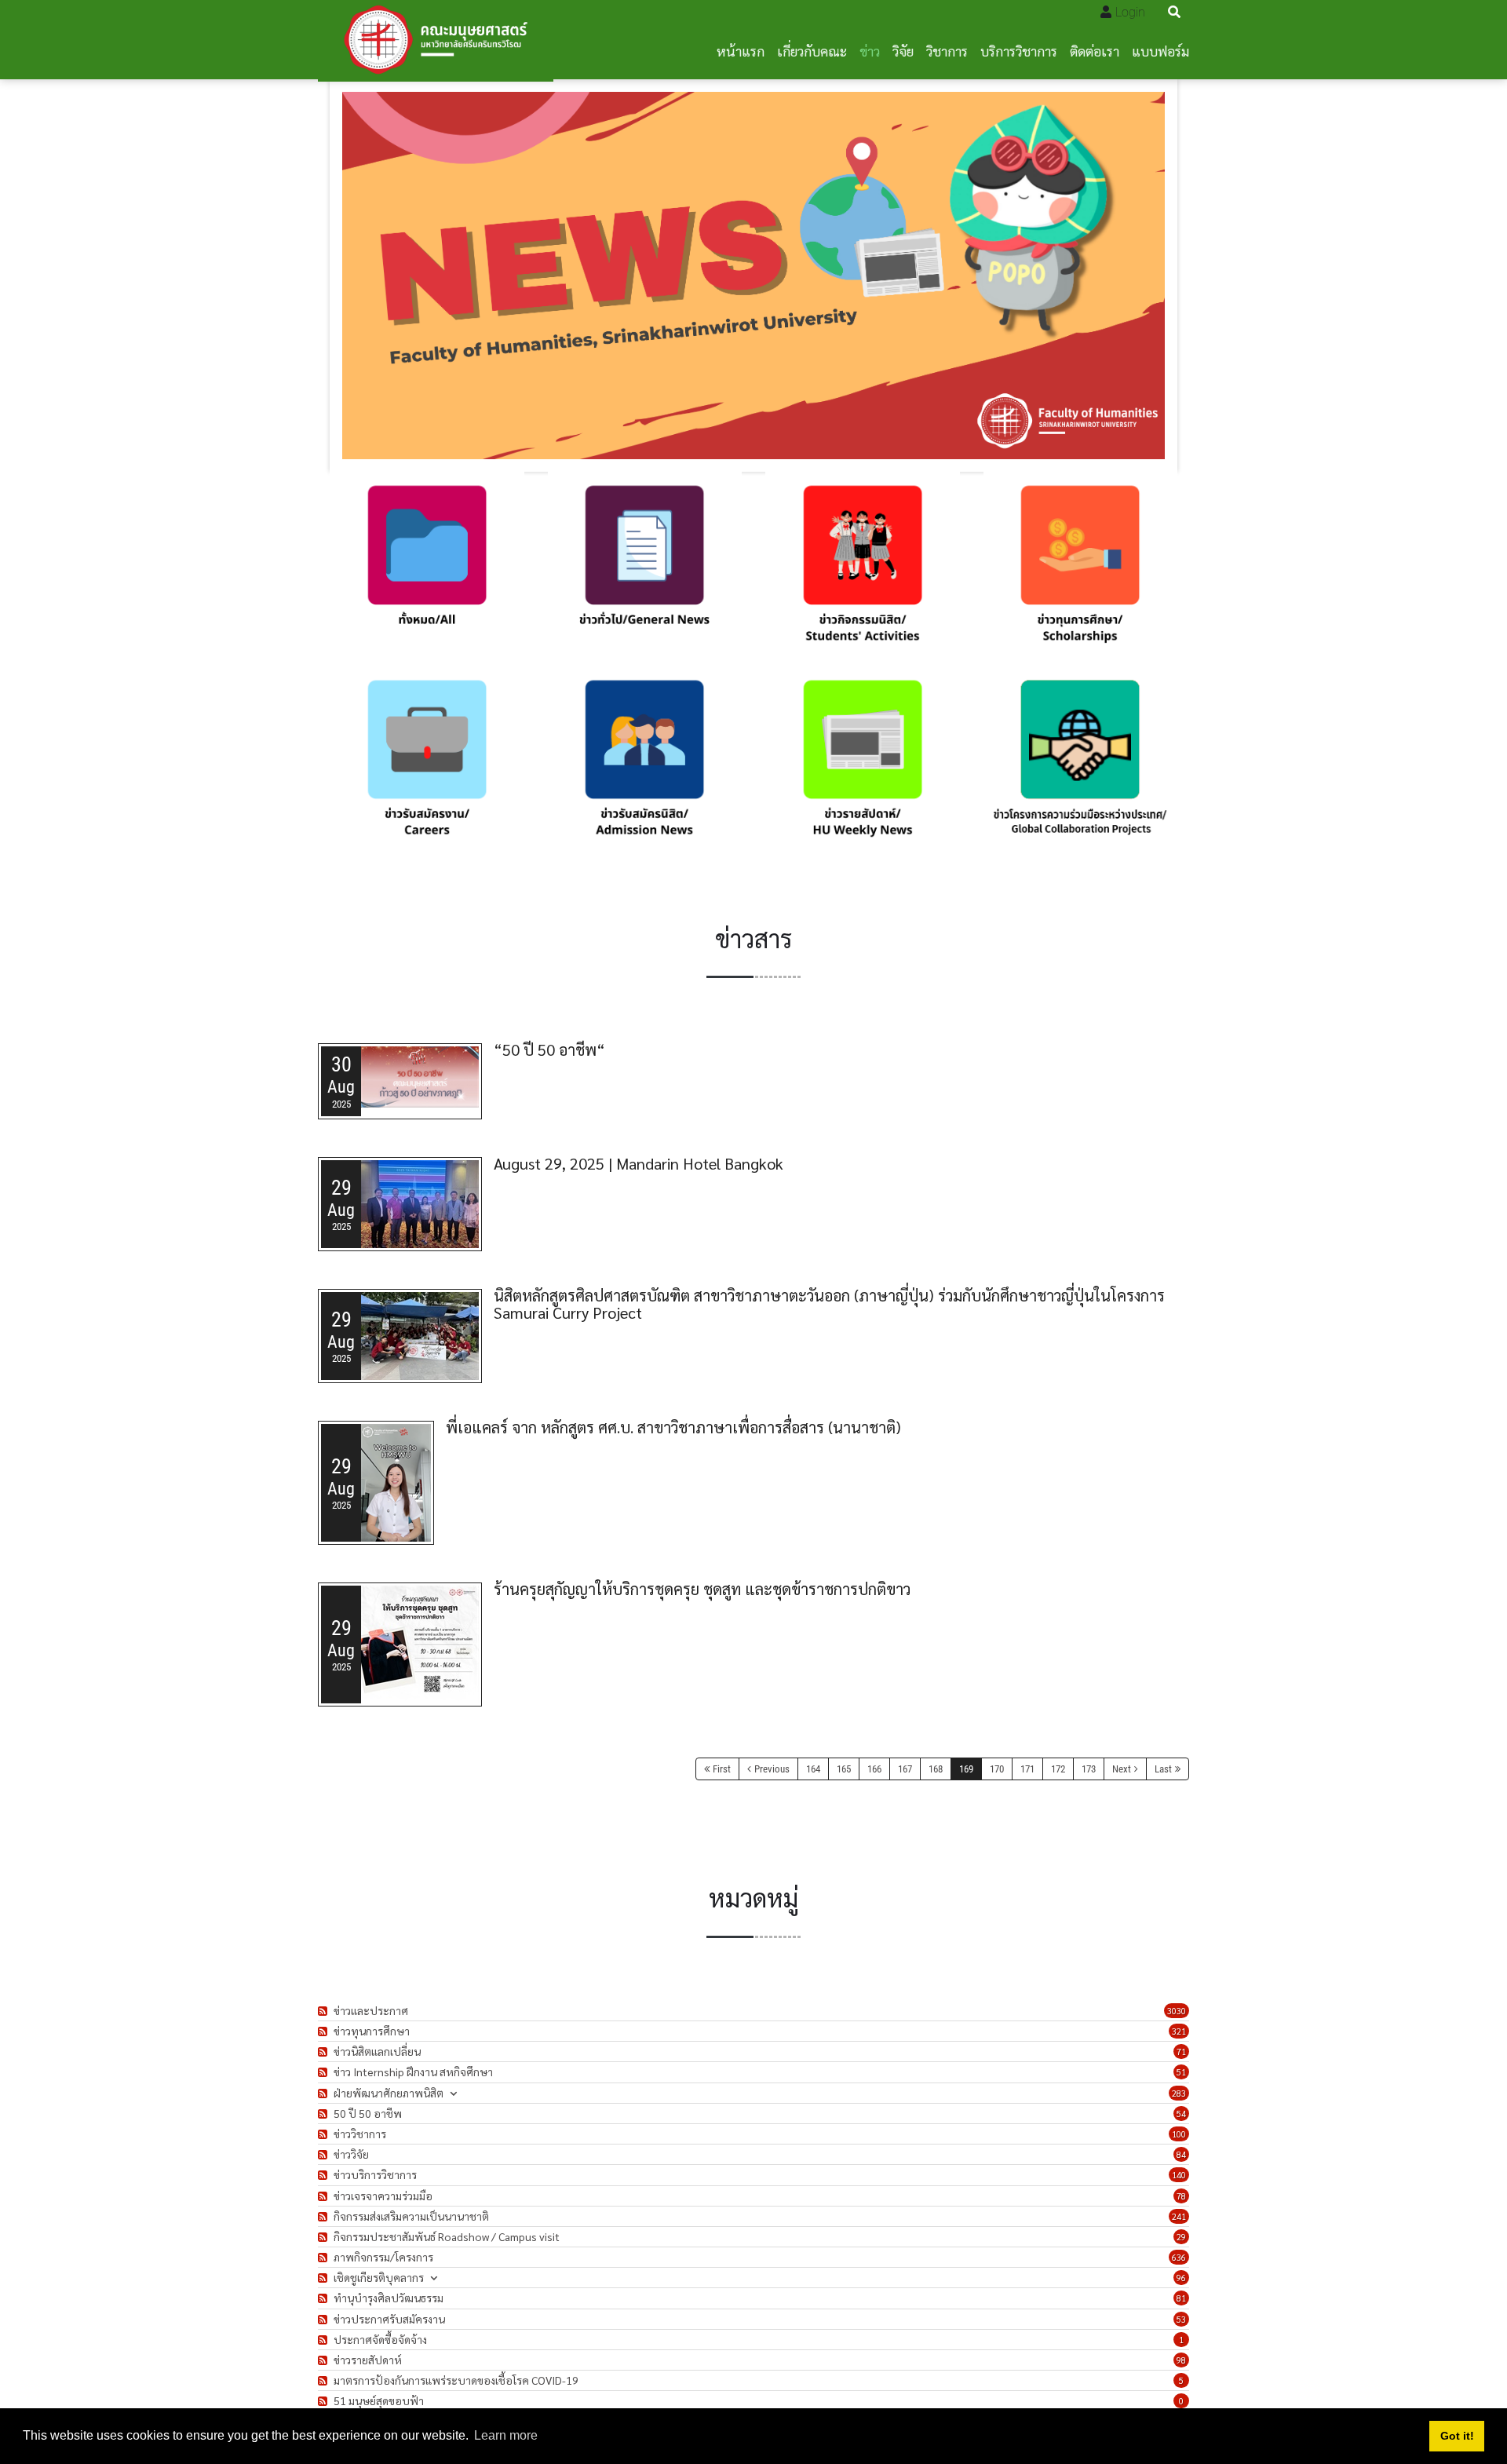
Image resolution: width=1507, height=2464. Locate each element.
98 (1181, 2360)
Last (1163, 1769)
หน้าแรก (741, 51)
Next (1122, 1769)
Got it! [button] (1457, 2436)
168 (936, 1769)
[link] (427, 569)
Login (1130, 12)
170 (997, 1769)
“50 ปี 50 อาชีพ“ (549, 1049)
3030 (1177, 2011)
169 (966, 1769)
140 (1179, 2175)
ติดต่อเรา (1095, 51)
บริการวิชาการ (1019, 51)
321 (1179, 2031)
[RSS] (325, 2011)
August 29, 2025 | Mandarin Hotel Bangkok (639, 1163)
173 (1089, 1769)
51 (1181, 2072)
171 (1027, 1769)
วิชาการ (947, 51)
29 (1181, 2237)
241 (1179, 2216)
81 (1181, 2298)
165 (844, 1769)
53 (1181, 2319)
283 (1179, 2093)
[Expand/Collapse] (453, 2093)
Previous (772, 1769)
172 (1058, 1769)
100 (1179, 2134)
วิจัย (903, 51)
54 (1181, 2114)
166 (874, 1769)
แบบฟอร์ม (1160, 51)
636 (1179, 2257)
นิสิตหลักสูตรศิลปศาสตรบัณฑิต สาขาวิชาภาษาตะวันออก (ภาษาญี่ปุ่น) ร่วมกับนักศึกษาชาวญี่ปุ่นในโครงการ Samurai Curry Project (829, 1304)
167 (905, 1769)
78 (1181, 2196)
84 (1181, 2154)
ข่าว (870, 51)
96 (1181, 2278)
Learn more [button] (506, 2435)
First (722, 1769)
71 (1181, 2052)
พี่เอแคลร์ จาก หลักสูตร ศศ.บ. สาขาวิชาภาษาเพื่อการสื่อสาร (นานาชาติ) (673, 1427)
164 (813, 1769)
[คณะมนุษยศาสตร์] (436, 40)
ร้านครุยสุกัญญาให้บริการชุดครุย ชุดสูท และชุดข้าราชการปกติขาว (702, 1589)
